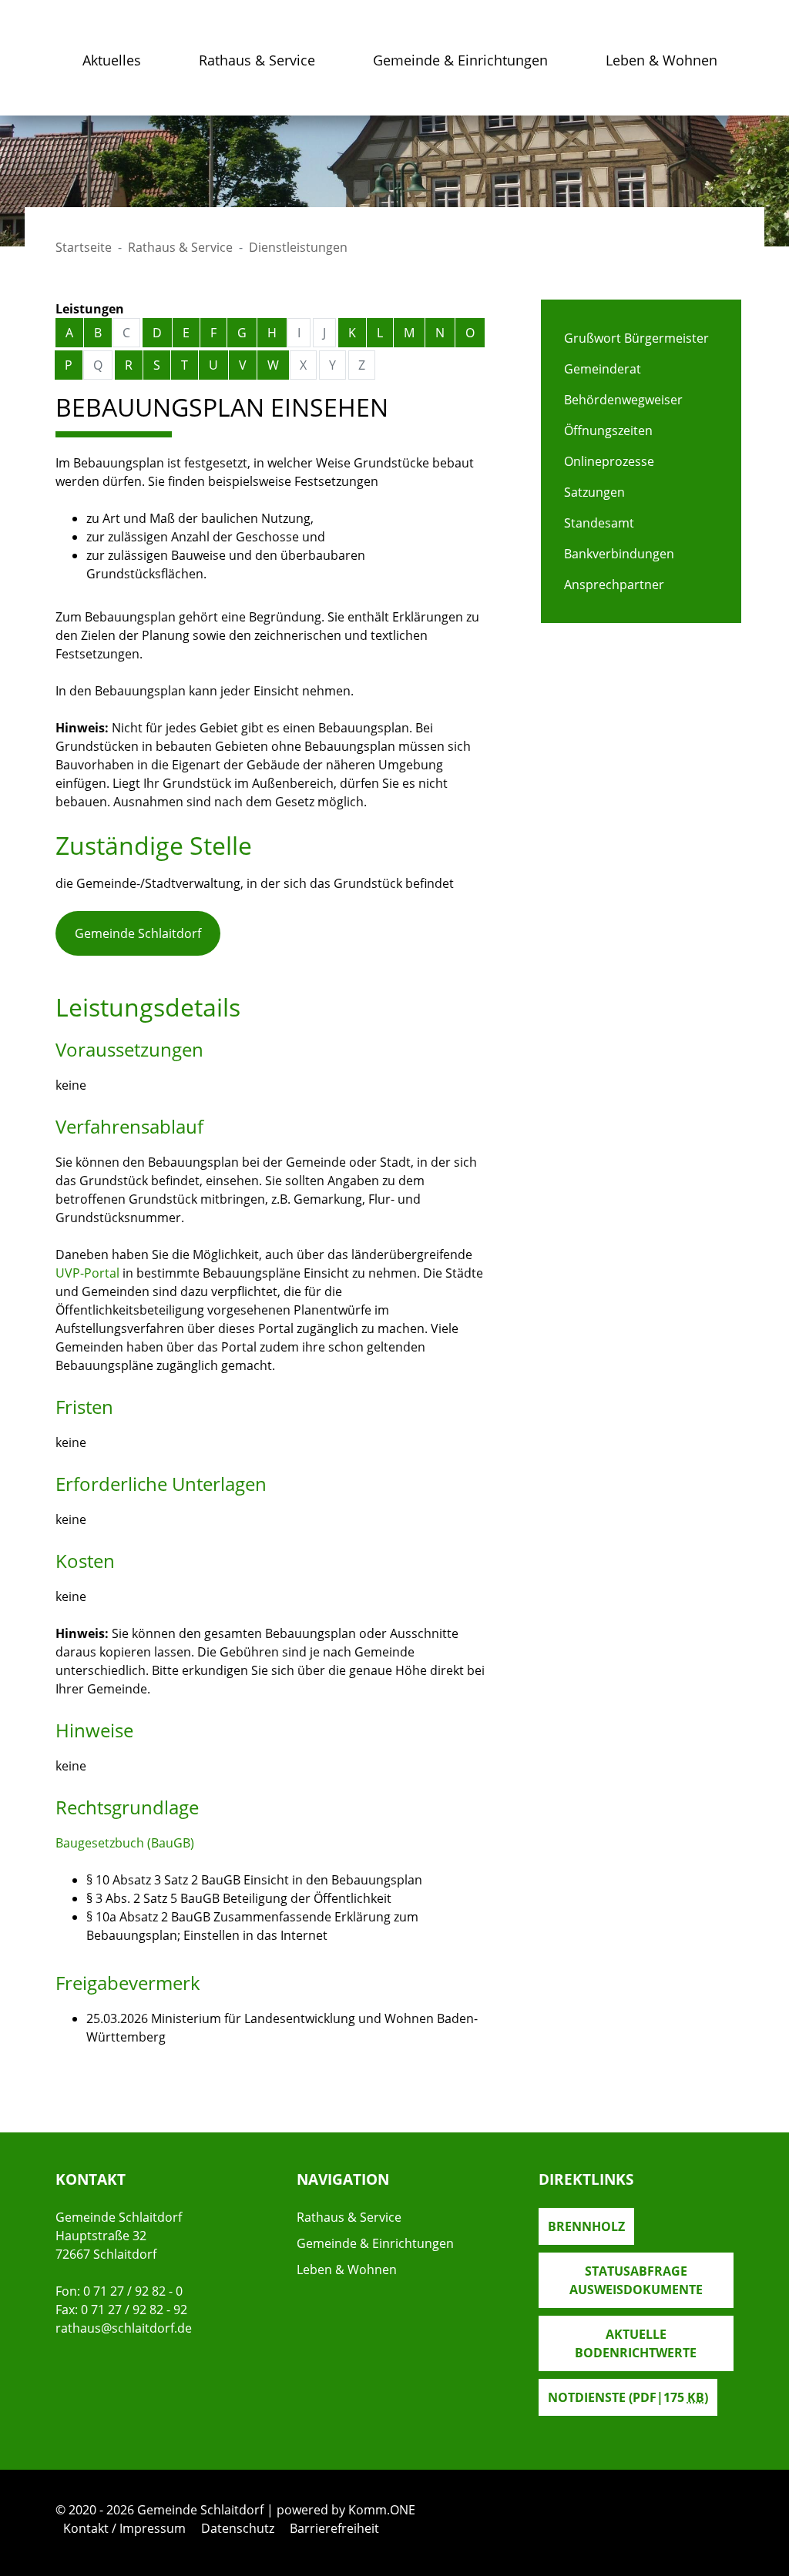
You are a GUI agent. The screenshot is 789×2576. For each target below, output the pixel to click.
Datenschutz (238, 2528)
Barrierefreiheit (334, 2528)
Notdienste (628, 2397)
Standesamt (599, 523)
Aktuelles (112, 60)
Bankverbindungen (619, 554)
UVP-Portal (87, 1273)
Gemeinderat (603, 369)
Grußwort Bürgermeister (636, 338)
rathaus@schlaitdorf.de (124, 2328)
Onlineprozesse (609, 461)
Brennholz (586, 2226)
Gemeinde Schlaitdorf (138, 933)
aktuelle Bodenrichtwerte (636, 2343)
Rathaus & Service (257, 60)
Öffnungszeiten (608, 430)
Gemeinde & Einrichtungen (460, 60)
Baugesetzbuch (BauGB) (125, 1843)
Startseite (84, 247)
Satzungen (594, 492)
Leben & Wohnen (661, 60)
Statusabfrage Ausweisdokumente (636, 2280)
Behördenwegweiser (623, 400)
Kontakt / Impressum (124, 2528)
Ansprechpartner (614, 585)
